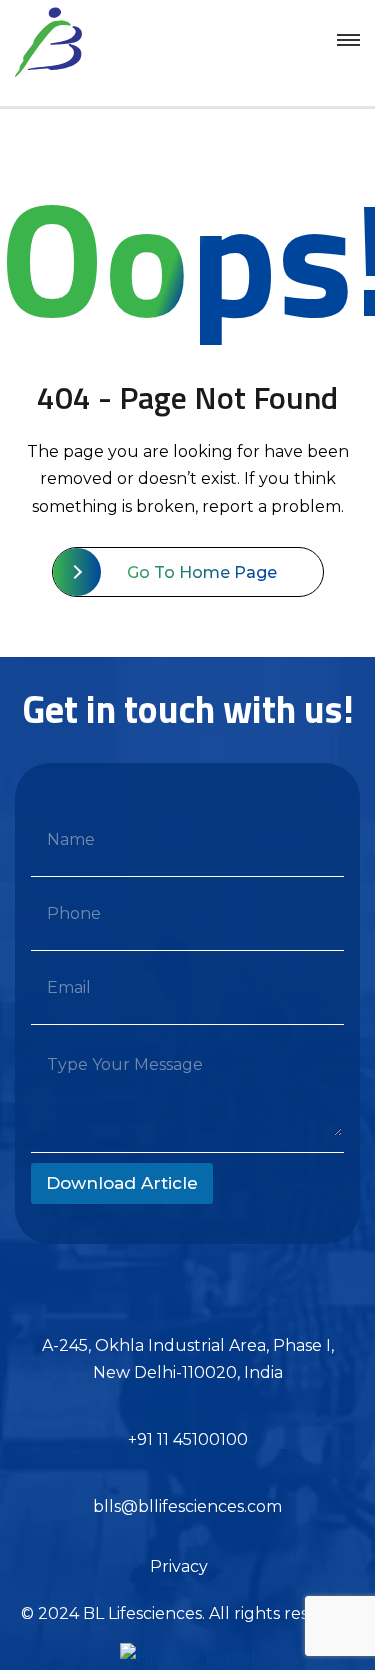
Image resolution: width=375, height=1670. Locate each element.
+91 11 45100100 (188, 1439)
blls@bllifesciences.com (187, 1506)
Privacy (179, 1566)
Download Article (122, 1183)
